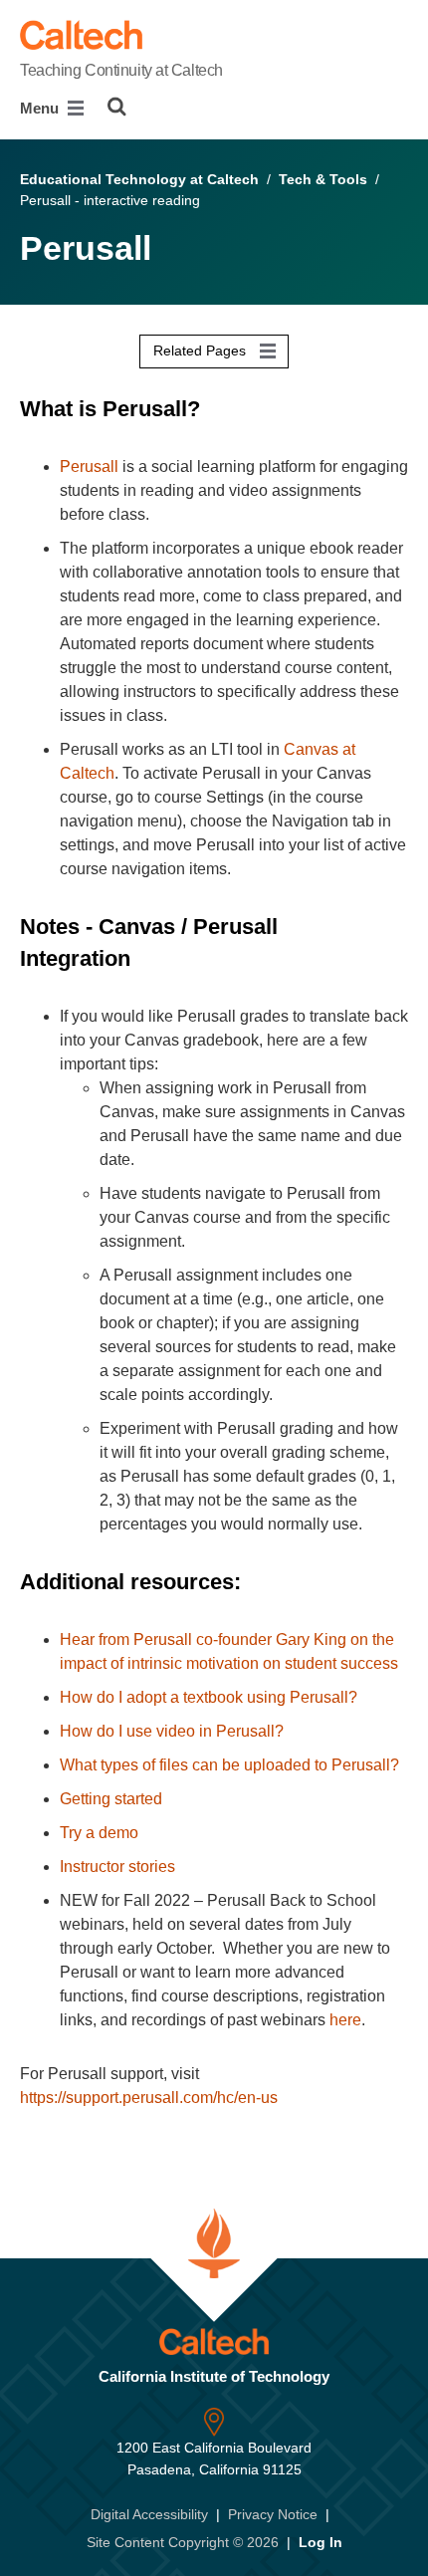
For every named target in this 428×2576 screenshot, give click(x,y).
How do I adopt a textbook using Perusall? (209, 1697)
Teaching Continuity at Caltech (121, 70)
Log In (321, 2542)
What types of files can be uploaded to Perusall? (229, 1765)
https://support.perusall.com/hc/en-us (149, 2098)
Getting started (111, 1799)
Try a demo (99, 1833)
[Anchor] (214, 409)
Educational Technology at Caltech (139, 179)
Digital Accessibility (149, 2514)
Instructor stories (117, 1867)
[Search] (117, 107)
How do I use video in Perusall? (172, 1731)
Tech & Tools (323, 179)
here (345, 2020)
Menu (41, 108)
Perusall (89, 467)
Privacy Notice (273, 2514)
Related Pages (202, 351)
